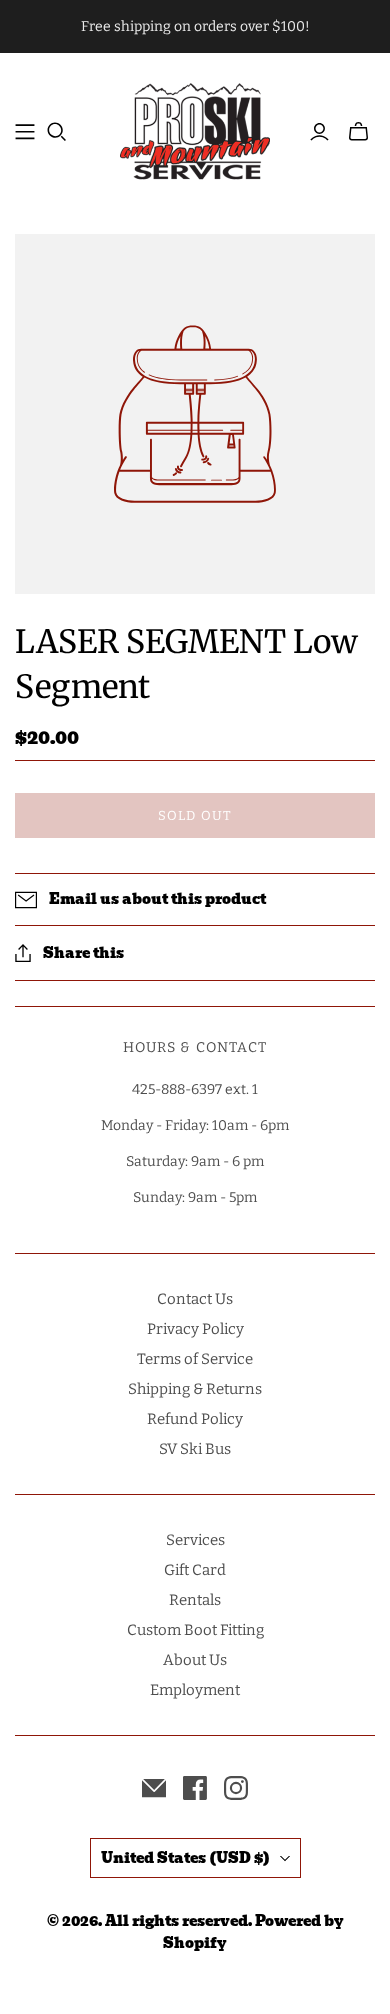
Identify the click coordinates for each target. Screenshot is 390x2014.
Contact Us (195, 1299)
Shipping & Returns (195, 1389)
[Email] (154, 1788)
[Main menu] (25, 132)
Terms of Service (195, 1359)
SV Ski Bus (195, 1449)
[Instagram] (236, 1788)
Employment (195, 1690)
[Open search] (57, 132)
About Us (195, 1660)
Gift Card (195, 1570)
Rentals (195, 1600)
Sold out (194, 815)
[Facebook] (195, 1788)
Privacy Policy (195, 1329)
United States (185, 1858)
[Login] (319, 132)
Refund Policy (195, 1419)
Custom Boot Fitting (195, 1630)
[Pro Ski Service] (195, 128)
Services (195, 1540)
